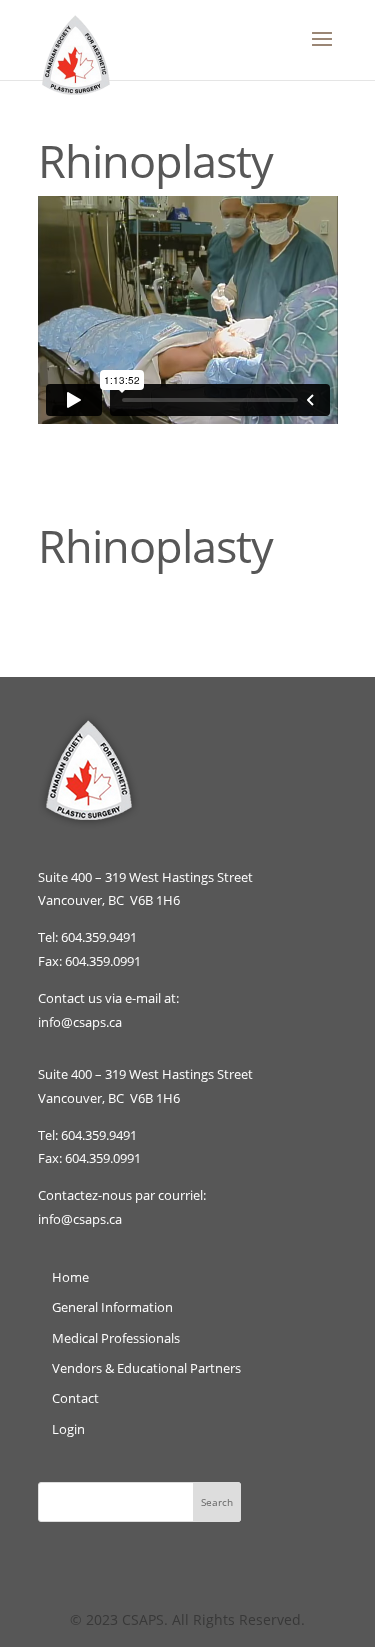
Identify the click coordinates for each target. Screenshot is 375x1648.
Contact (75, 1398)
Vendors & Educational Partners (146, 1368)
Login (68, 1429)
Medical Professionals (116, 1338)
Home (70, 1277)
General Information (112, 1307)
